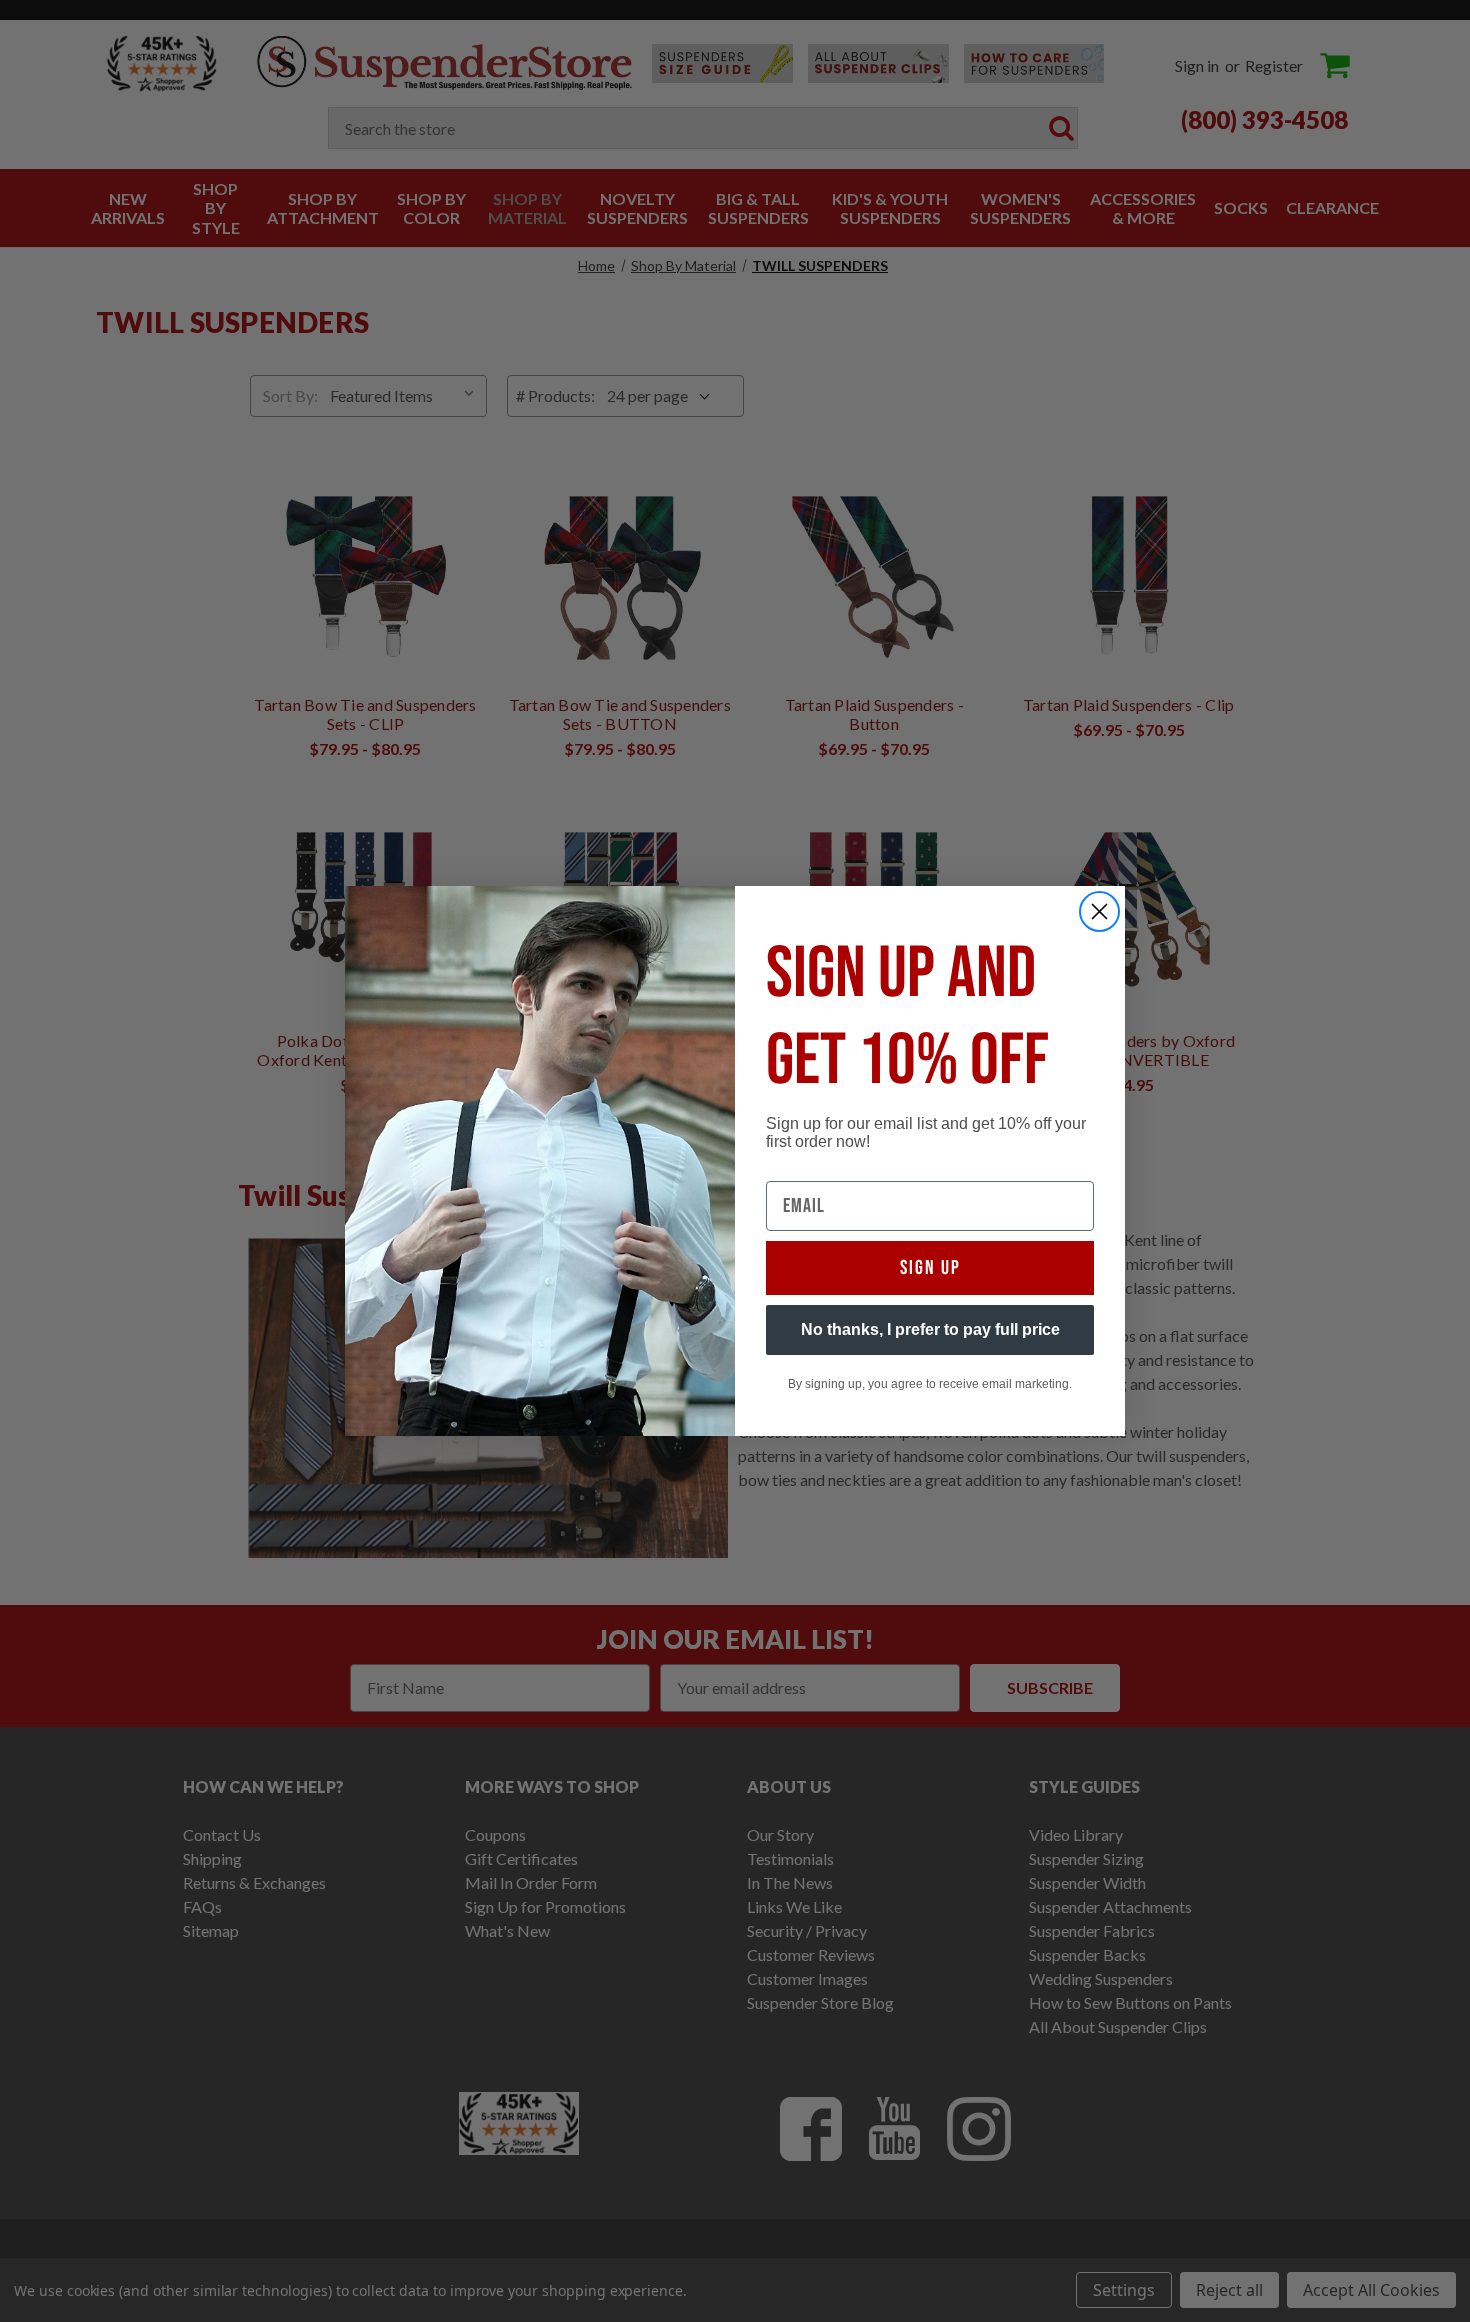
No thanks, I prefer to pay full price (930, 1329)
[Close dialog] (1099, 911)
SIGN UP (930, 1268)
